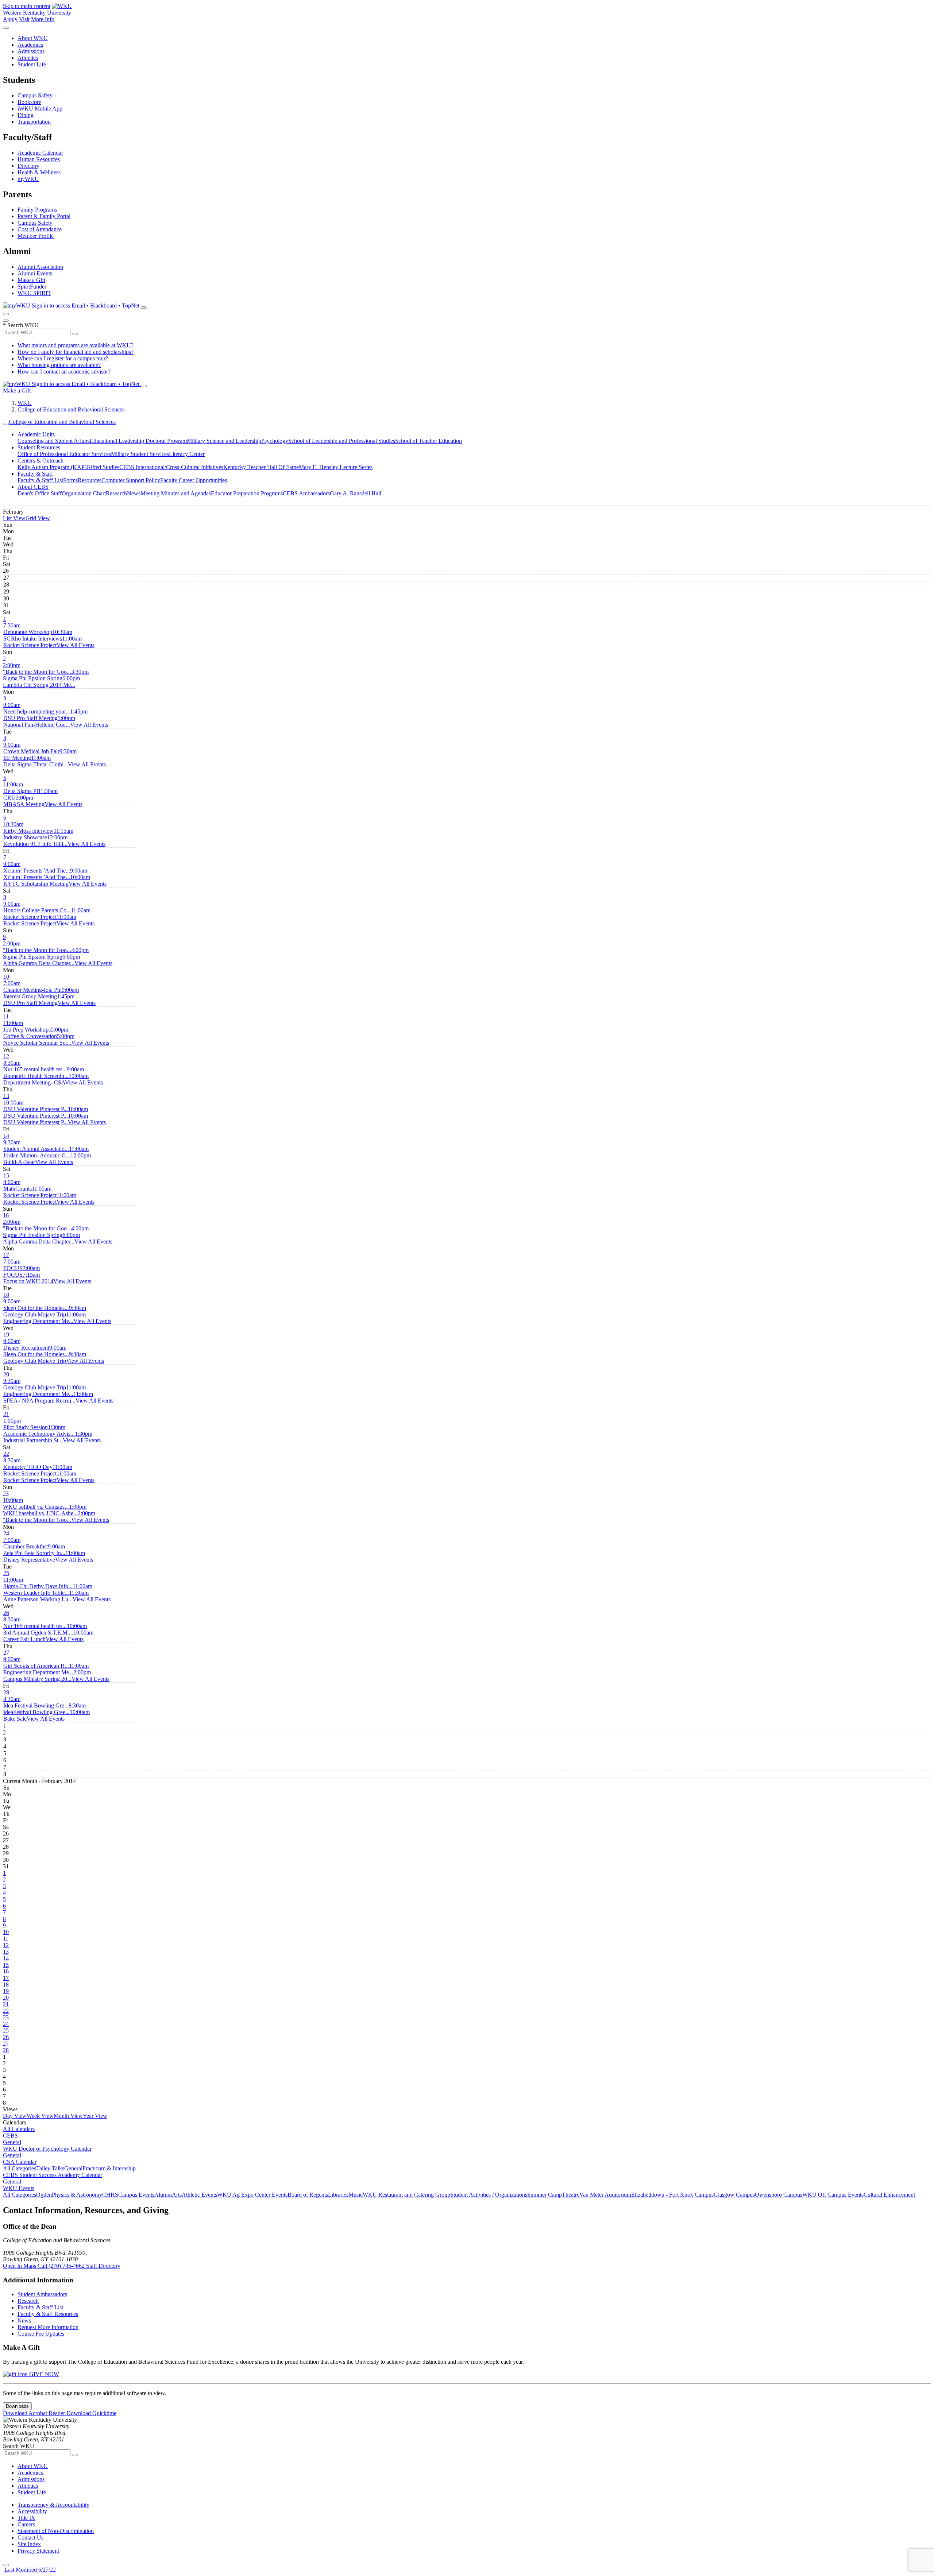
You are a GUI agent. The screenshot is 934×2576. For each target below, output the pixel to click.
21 (6, 1414)
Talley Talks (50, 2168)
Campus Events (136, 2195)
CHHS (110, 2195)
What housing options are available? (59, 365)
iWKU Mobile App (40, 109)
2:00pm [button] (37, 668)
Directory (28, 166)
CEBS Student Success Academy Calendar (53, 2175)
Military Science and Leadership (224, 441)
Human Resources (39, 159)
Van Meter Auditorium (605, 2195)
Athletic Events (199, 2195)
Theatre (571, 2195)
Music (356, 2195)
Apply (10, 19)
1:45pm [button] (45, 715)
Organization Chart (84, 493)
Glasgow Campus (734, 2195)
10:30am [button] (38, 635)
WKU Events (19, 2188)
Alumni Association (40, 267)
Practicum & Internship (109, 2168)
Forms (70, 480)
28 (6, 1692)
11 (6, 1016)
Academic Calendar (40, 153)
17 (6, 1255)
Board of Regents (308, 2195)
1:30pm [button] (39, 1430)
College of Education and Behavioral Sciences (71, 409)
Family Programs (37, 210)
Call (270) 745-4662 (62, 2266)
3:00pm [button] (24, 801)
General (12, 2142)
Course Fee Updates (41, 2334)
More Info (43, 19)
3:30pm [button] (46, 675)
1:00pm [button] (26, 1424)
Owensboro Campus (779, 2195)
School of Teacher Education (429, 441)
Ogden (44, 2195)
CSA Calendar (20, 2162)
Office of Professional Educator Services (64, 454)
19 (6, 1335)
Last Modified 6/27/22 (29, 2570)
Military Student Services (140, 454)
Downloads (17, 2406)
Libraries (338, 2195)
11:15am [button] (38, 834)
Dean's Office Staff (40, 493)
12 (6, 1056)
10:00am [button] (47, 880)
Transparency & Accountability (53, 2505)
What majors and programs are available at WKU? (76, 345)
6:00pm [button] (41, 682)
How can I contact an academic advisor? (64, 372)
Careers (26, 2524)
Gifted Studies (103, 467)
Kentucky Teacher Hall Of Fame (261, 467)
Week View (40, 2116)
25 (6, 1573)
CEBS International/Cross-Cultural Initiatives (171, 467)
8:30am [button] (35, 1066)
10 (6, 977)
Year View (95, 2116)
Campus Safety (35, 95)
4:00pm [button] (46, 953)
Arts (177, 2195)
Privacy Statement (38, 2551)
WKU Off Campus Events (833, 2195)
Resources (90, 480)
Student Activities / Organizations (489, 2195)
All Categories (20, 2168)
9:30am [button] (36, 1146)
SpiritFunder (32, 287)
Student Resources (39, 447)
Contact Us (30, 2538)
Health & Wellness (39, 172)
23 (6, 1494)
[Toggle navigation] (6, 424)
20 (6, 1374)
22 (6, 1454)
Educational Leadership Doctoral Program (138, 441)
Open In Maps (20, 2266)
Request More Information (48, 2327)
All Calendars (19, 2129)
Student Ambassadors (42, 2294)
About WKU (33, 38)
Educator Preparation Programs (247, 493)
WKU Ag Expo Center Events (252, 2195)
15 (6, 1175)
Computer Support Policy (131, 480)
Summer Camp (545, 2195)
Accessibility (32, 2511)
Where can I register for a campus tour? (63, 358)
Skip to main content (27, 6)
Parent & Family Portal (44, 216)
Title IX (26, 2518)
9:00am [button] (37, 708)
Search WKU (21, 325)
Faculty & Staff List (40, 480)
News (134, 493)
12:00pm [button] (35, 841)
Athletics (28, 58)
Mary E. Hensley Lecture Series (336, 467)
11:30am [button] (46, 1596)
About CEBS (33, 487)
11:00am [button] (43, 642)
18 (6, 1295)
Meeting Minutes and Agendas (176, 493)
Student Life (32, 64)
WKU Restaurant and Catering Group (406, 2195)
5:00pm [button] (39, 721)
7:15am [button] (28, 1278)
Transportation (34, 122)
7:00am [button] (32, 987)
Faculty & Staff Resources (48, 2314)
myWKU (28, 179)
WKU (25, 403)
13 (6, 1096)
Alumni (163, 2195)
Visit (24, 19)
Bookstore (29, 102)
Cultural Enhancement (889, 2195)
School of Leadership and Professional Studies (342, 441)
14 (6, 1136)
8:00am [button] (18, 1185)
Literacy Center (187, 454)
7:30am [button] (28, 629)
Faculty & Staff (35, 474)
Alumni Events (35, 273)
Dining (26, 115)
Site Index (29, 2544)
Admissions (31, 51)
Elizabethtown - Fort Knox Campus (672, 2195)
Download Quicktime (91, 2413)
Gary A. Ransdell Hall (356, 493)
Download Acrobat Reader (35, 2413)
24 (6, 1533)
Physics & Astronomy (77, 2195)
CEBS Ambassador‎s (306, 493)
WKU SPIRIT (34, 293)
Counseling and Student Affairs (54, 441)
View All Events (76, 645)
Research (116, 493)
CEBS (10, 2136)
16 (6, 1215)
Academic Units (36, 434)
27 (6, 1653)
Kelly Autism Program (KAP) (52, 467)
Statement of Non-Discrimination (56, 2531)
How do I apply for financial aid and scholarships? (76, 352)
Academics (30, 45)
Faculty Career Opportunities (194, 480)
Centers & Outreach (40, 461)
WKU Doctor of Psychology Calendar (47, 2149)
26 (6, 1613)
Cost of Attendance (40, 229)
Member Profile (36, 236)
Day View (15, 2116)
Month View (68, 2116)
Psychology (275, 441)
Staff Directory (103, 2266)
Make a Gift (31, 280)
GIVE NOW (43, 2374)
